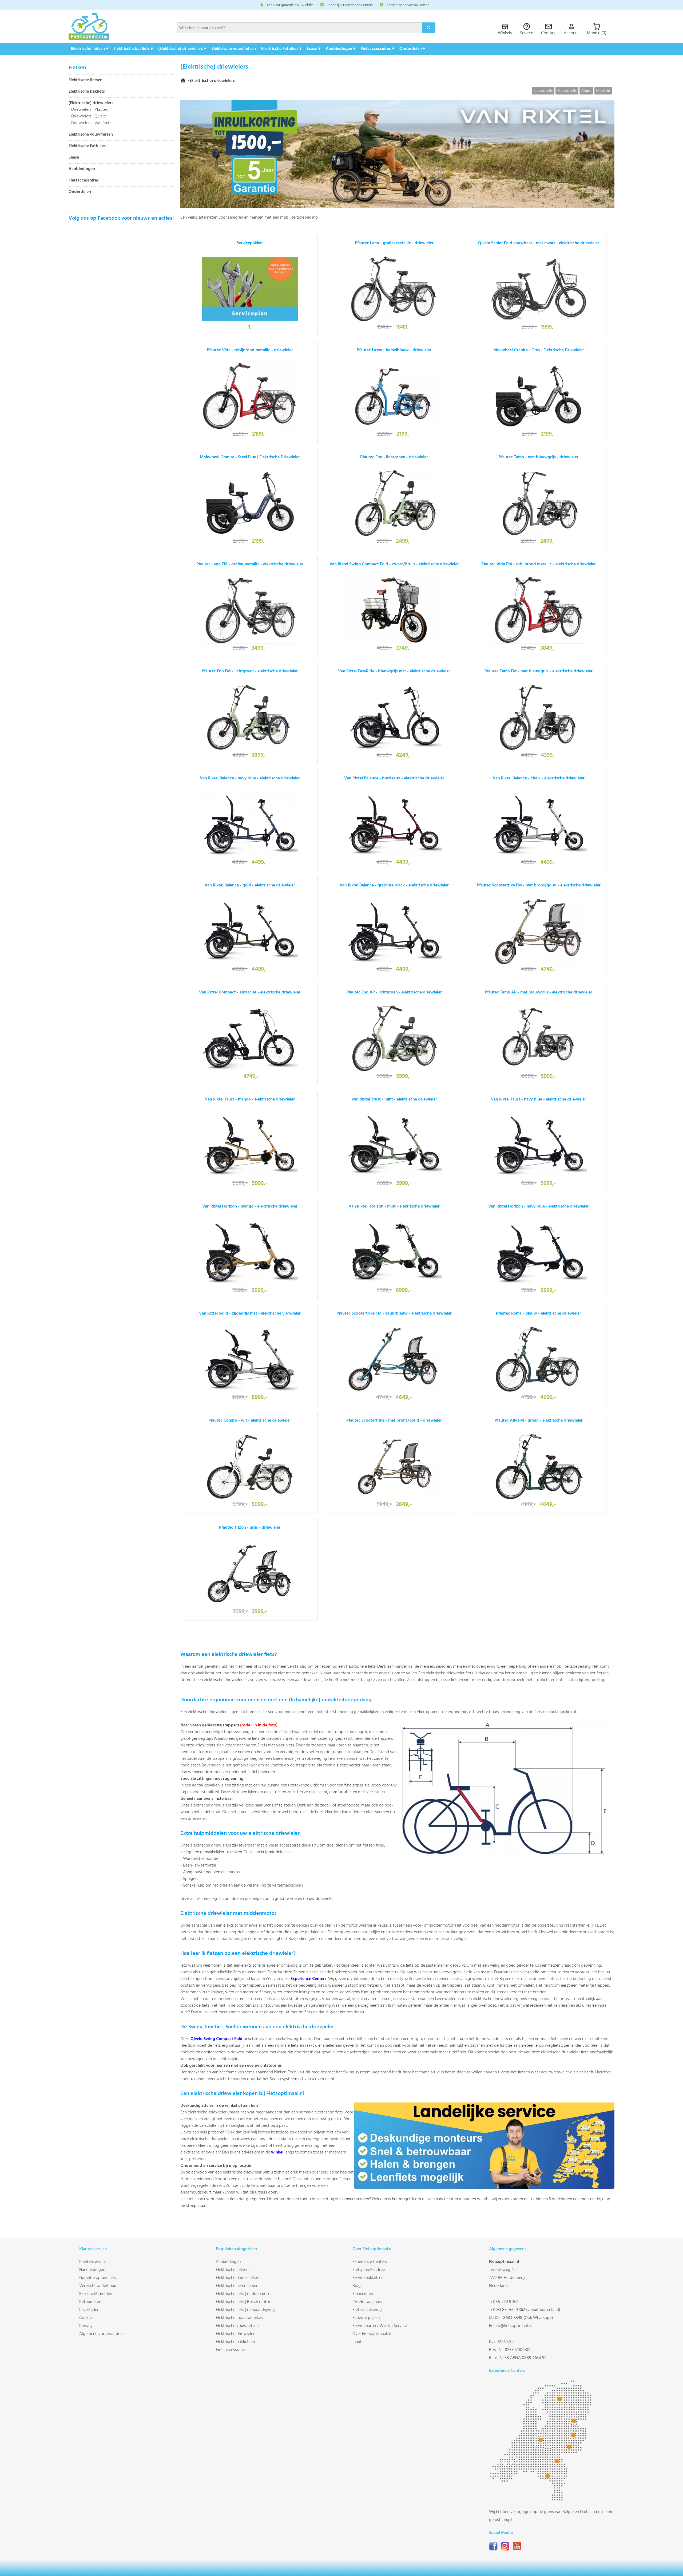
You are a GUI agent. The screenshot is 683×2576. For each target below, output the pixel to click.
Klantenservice (92, 2262)
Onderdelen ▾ (412, 49)
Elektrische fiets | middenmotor (244, 2294)
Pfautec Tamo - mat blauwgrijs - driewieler (539, 457)
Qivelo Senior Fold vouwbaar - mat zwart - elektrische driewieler (539, 243)
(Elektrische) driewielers (91, 103)
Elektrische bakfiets (87, 92)
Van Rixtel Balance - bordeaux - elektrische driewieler (394, 778)
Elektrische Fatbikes (87, 146)
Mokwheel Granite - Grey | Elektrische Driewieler (539, 350)
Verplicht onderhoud (98, 2286)
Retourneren (90, 2302)
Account (571, 33)
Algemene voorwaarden (101, 2334)
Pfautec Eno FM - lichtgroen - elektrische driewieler (250, 671)
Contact (548, 33)
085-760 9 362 (506, 2302)
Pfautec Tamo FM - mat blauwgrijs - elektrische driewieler (539, 671)
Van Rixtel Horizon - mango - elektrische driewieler (250, 1206)
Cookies (86, 2318)
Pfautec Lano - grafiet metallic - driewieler (394, 243)
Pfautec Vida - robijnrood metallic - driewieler (250, 350)
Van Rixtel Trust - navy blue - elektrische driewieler (539, 1099)
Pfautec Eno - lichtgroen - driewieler (394, 457)
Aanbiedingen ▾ (341, 49)
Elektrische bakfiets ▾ (133, 49)
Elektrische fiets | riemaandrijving (245, 2310)
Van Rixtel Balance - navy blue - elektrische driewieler (250, 778)
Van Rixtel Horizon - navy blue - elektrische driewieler (539, 1206)
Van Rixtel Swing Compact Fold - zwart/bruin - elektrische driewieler (394, 564)
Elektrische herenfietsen (237, 2286)
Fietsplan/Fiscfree (369, 2270)
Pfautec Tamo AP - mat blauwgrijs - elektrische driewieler (539, 992)
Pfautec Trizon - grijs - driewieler (250, 1528)
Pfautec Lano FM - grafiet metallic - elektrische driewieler (250, 564)
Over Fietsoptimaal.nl (372, 2334)
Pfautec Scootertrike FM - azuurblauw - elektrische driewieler (394, 1313)
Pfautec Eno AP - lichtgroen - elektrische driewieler (394, 992)
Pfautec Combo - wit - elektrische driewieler (250, 1421)
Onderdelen (80, 192)
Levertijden (89, 2310)
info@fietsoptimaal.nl (513, 2326)
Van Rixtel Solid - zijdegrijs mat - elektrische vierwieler (250, 1313)
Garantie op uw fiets (98, 2278)
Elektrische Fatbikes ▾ (281, 49)
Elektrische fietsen (86, 80)
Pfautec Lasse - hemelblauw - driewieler (394, 350)
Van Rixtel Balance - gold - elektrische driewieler (250, 885)
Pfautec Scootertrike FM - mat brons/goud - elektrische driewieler (539, 885)
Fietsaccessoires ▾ (377, 49)
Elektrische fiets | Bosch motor (243, 2302)
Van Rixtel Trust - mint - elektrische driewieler (394, 1099)
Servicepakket (250, 243)
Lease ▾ (314, 49)
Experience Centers (309, 1979)
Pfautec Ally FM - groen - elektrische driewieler (539, 1421)
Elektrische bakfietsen (235, 2342)
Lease (74, 158)
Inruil (357, 2342)
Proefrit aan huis (367, 2302)
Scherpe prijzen (366, 2318)
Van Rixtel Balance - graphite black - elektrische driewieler (394, 885)
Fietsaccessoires (84, 181)
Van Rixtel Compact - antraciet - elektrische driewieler (250, 992)
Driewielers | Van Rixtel (92, 123)
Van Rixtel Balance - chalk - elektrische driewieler (539, 778)
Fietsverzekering (367, 2310)
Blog (357, 2286)
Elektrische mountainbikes (239, 2318)
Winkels (505, 33)
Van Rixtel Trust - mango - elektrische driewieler (250, 1099)
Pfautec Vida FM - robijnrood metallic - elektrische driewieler (539, 564)
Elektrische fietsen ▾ (90, 49)
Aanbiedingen (82, 169)
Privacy (86, 2326)
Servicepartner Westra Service (380, 2326)
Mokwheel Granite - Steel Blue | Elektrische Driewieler (250, 457)
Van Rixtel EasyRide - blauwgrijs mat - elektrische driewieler (394, 671)
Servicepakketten (368, 2278)
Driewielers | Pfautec (90, 110)
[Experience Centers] (542, 2500)
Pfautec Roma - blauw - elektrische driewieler (539, 1313)
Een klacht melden (96, 2294)
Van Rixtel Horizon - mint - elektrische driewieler (394, 1206)
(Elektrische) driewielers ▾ (182, 49)
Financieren (363, 2294)
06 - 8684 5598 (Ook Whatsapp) (524, 2318)
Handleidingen (92, 2270)
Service (527, 33)
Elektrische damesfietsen (238, 2278)
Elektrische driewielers (236, 2334)
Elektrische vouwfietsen (234, 49)
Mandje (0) (597, 33)
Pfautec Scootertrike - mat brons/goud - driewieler (394, 1421)
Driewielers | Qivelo (89, 116)
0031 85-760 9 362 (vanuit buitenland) (527, 2310)
